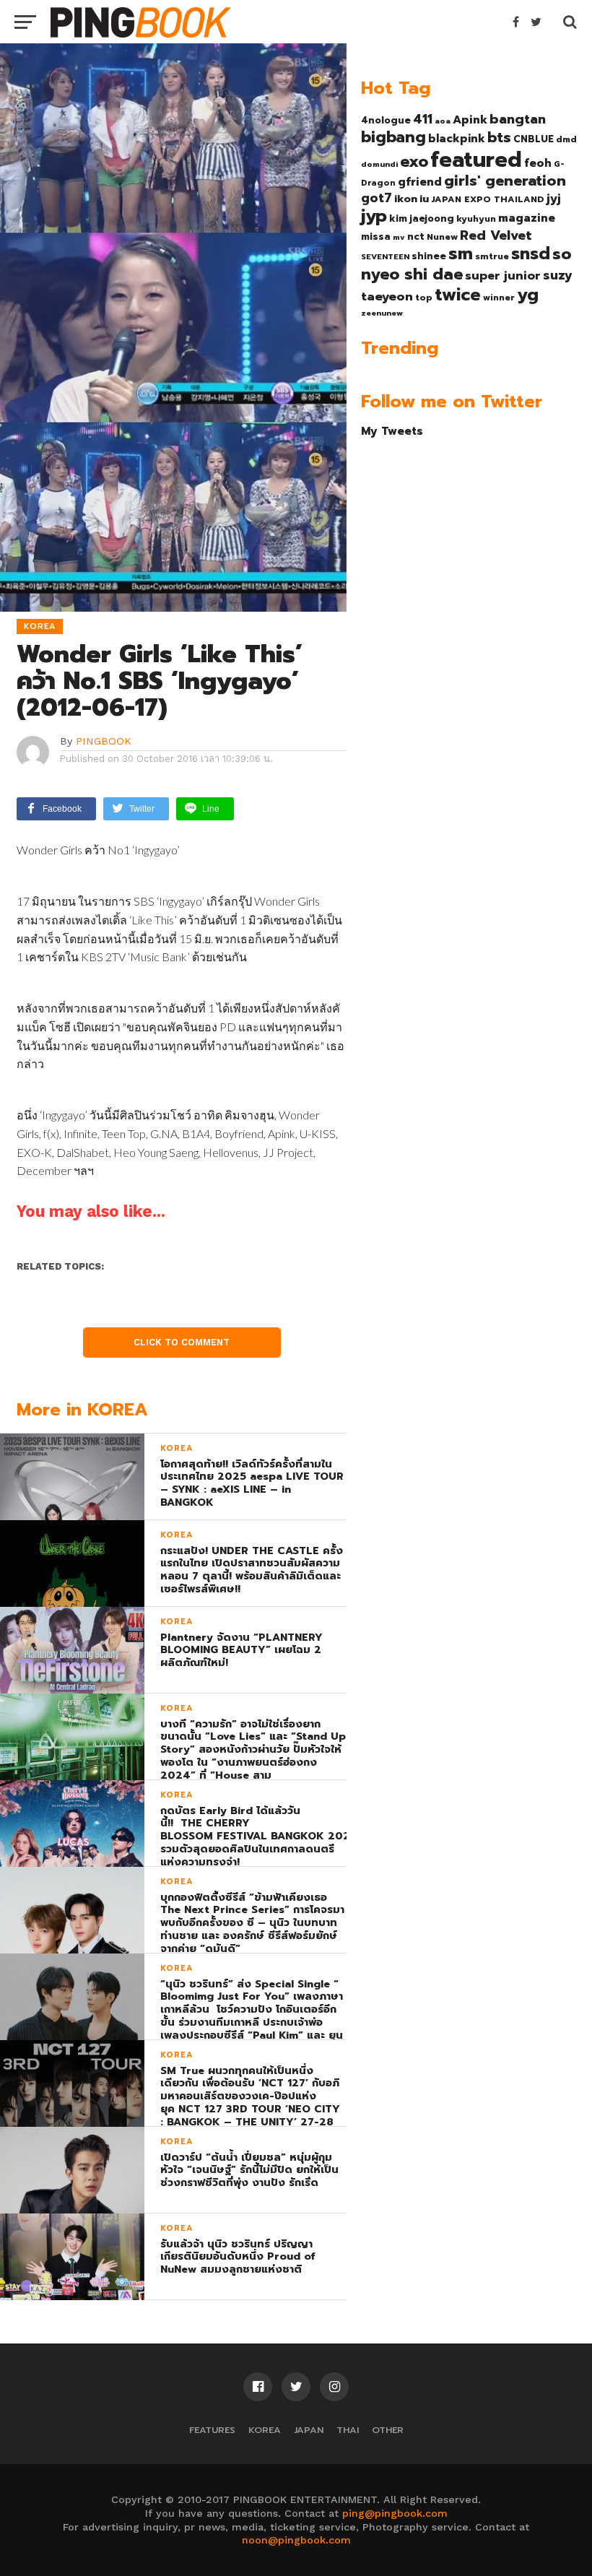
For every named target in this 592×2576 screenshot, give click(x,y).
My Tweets (392, 431)
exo (414, 161)
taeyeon (387, 296)
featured (476, 160)
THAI (348, 2430)
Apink (470, 120)
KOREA (265, 2430)
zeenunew (382, 313)
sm (461, 253)
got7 (376, 198)
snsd (531, 254)
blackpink (457, 139)
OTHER (388, 2430)
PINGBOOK (104, 741)
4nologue (386, 120)
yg (528, 295)
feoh (538, 163)
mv (399, 237)
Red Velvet (496, 235)
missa (376, 237)
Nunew (442, 237)
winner (499, 298)
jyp (374, 216)
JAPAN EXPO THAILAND (488, 199)
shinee (429, 256)
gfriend (420, 182)
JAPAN (309, 2430)
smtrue (492, 256)
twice (458, 295)
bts (499, 137)
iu (424, 199)
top (424, 298)
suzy (558, 275)
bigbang (393, 137)
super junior (503, 276)
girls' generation (505, 181)
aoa (443, 121)
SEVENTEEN (385, 256)
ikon (406, 199)
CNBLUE (534, 139)
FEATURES (212, 2430)
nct (416, 237)
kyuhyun (476, 219)
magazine (527, 218)
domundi (379, 164)
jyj (554, 198)
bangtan (518, 119)
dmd (566, 139)
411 (423, 119)
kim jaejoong (422, 218)
